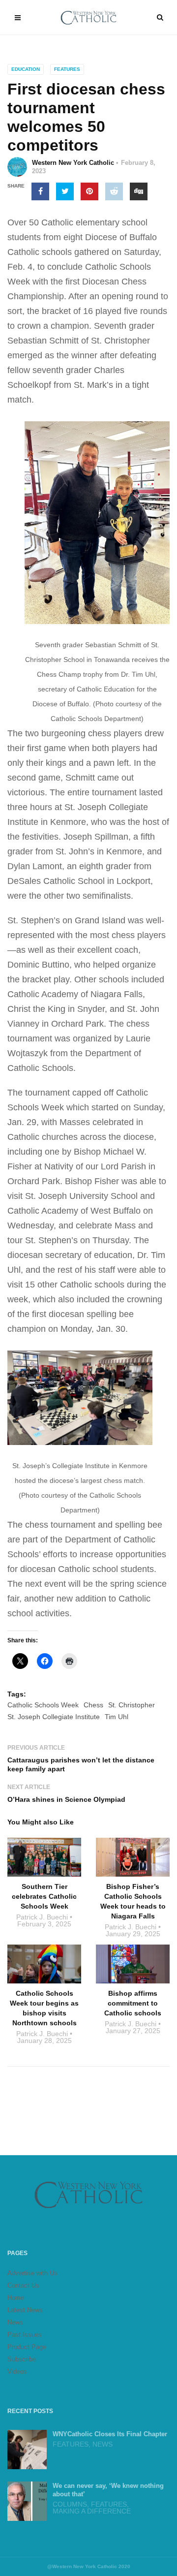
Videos (17, 2372)
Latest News (25, 2310)
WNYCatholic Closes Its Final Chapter (110, 2434)
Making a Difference (92, 2511)
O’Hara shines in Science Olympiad (66, 1799)
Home (16, 2298)
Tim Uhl (117, 1717)
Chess (93, 1705)
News (15, 2322)
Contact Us (23, 2285)
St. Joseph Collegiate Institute (54, 1717)
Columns (70, 2504)
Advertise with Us (32, 2273)
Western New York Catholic (73, 163)
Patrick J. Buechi (42, 1917)
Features (67, 69)
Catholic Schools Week (43, 1705)
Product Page (27, 2347)
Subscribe (22, 2359)
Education (26, 69)
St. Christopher (132, 1705)
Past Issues (25, 2335)
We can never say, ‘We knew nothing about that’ (108, 2490)
